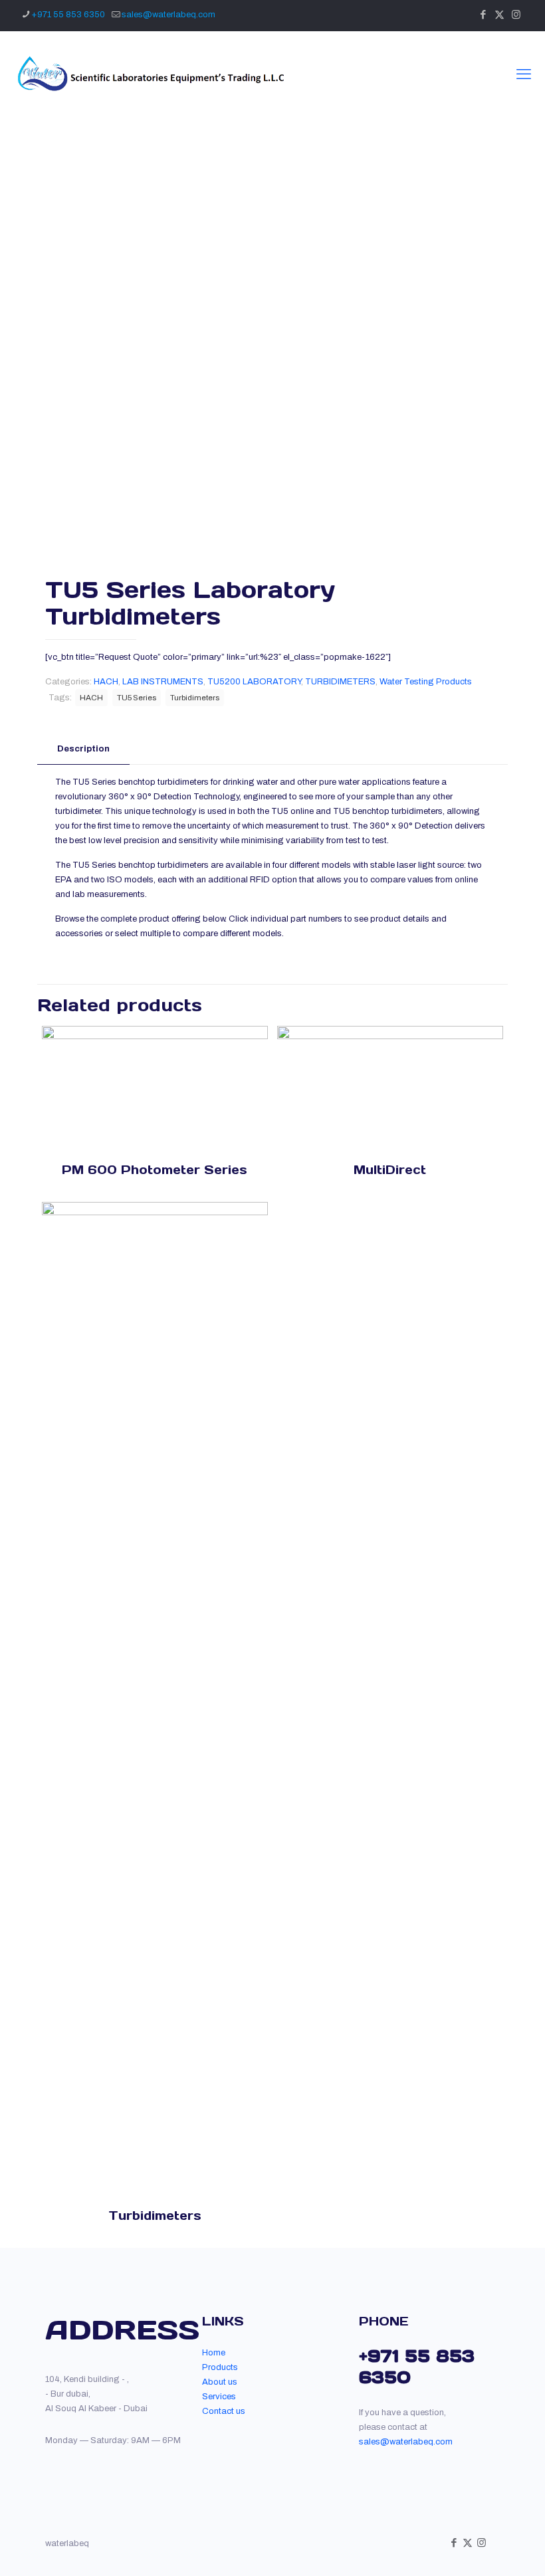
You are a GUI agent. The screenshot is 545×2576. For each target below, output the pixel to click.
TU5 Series (137, 698)
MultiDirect (390, 1170)
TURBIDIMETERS (340, 682)
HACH (106, 682)
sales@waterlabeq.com (168, 15)
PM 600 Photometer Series (155, 1170)
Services (219, 2397)
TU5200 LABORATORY (254, 682)
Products (220, 2367)
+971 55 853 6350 (68, 15)
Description (83, 749)
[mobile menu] (524, 74)
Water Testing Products (426, 682)
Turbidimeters (195, 698)
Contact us (224, 2411)
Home (214, 2353)
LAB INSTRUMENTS (163, 682)
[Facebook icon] (483, 15)
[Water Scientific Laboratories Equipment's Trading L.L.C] (149, 74)
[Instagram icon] (516, 15)
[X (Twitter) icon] (499, 15)
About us (220, 2382)
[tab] (83, 749)
